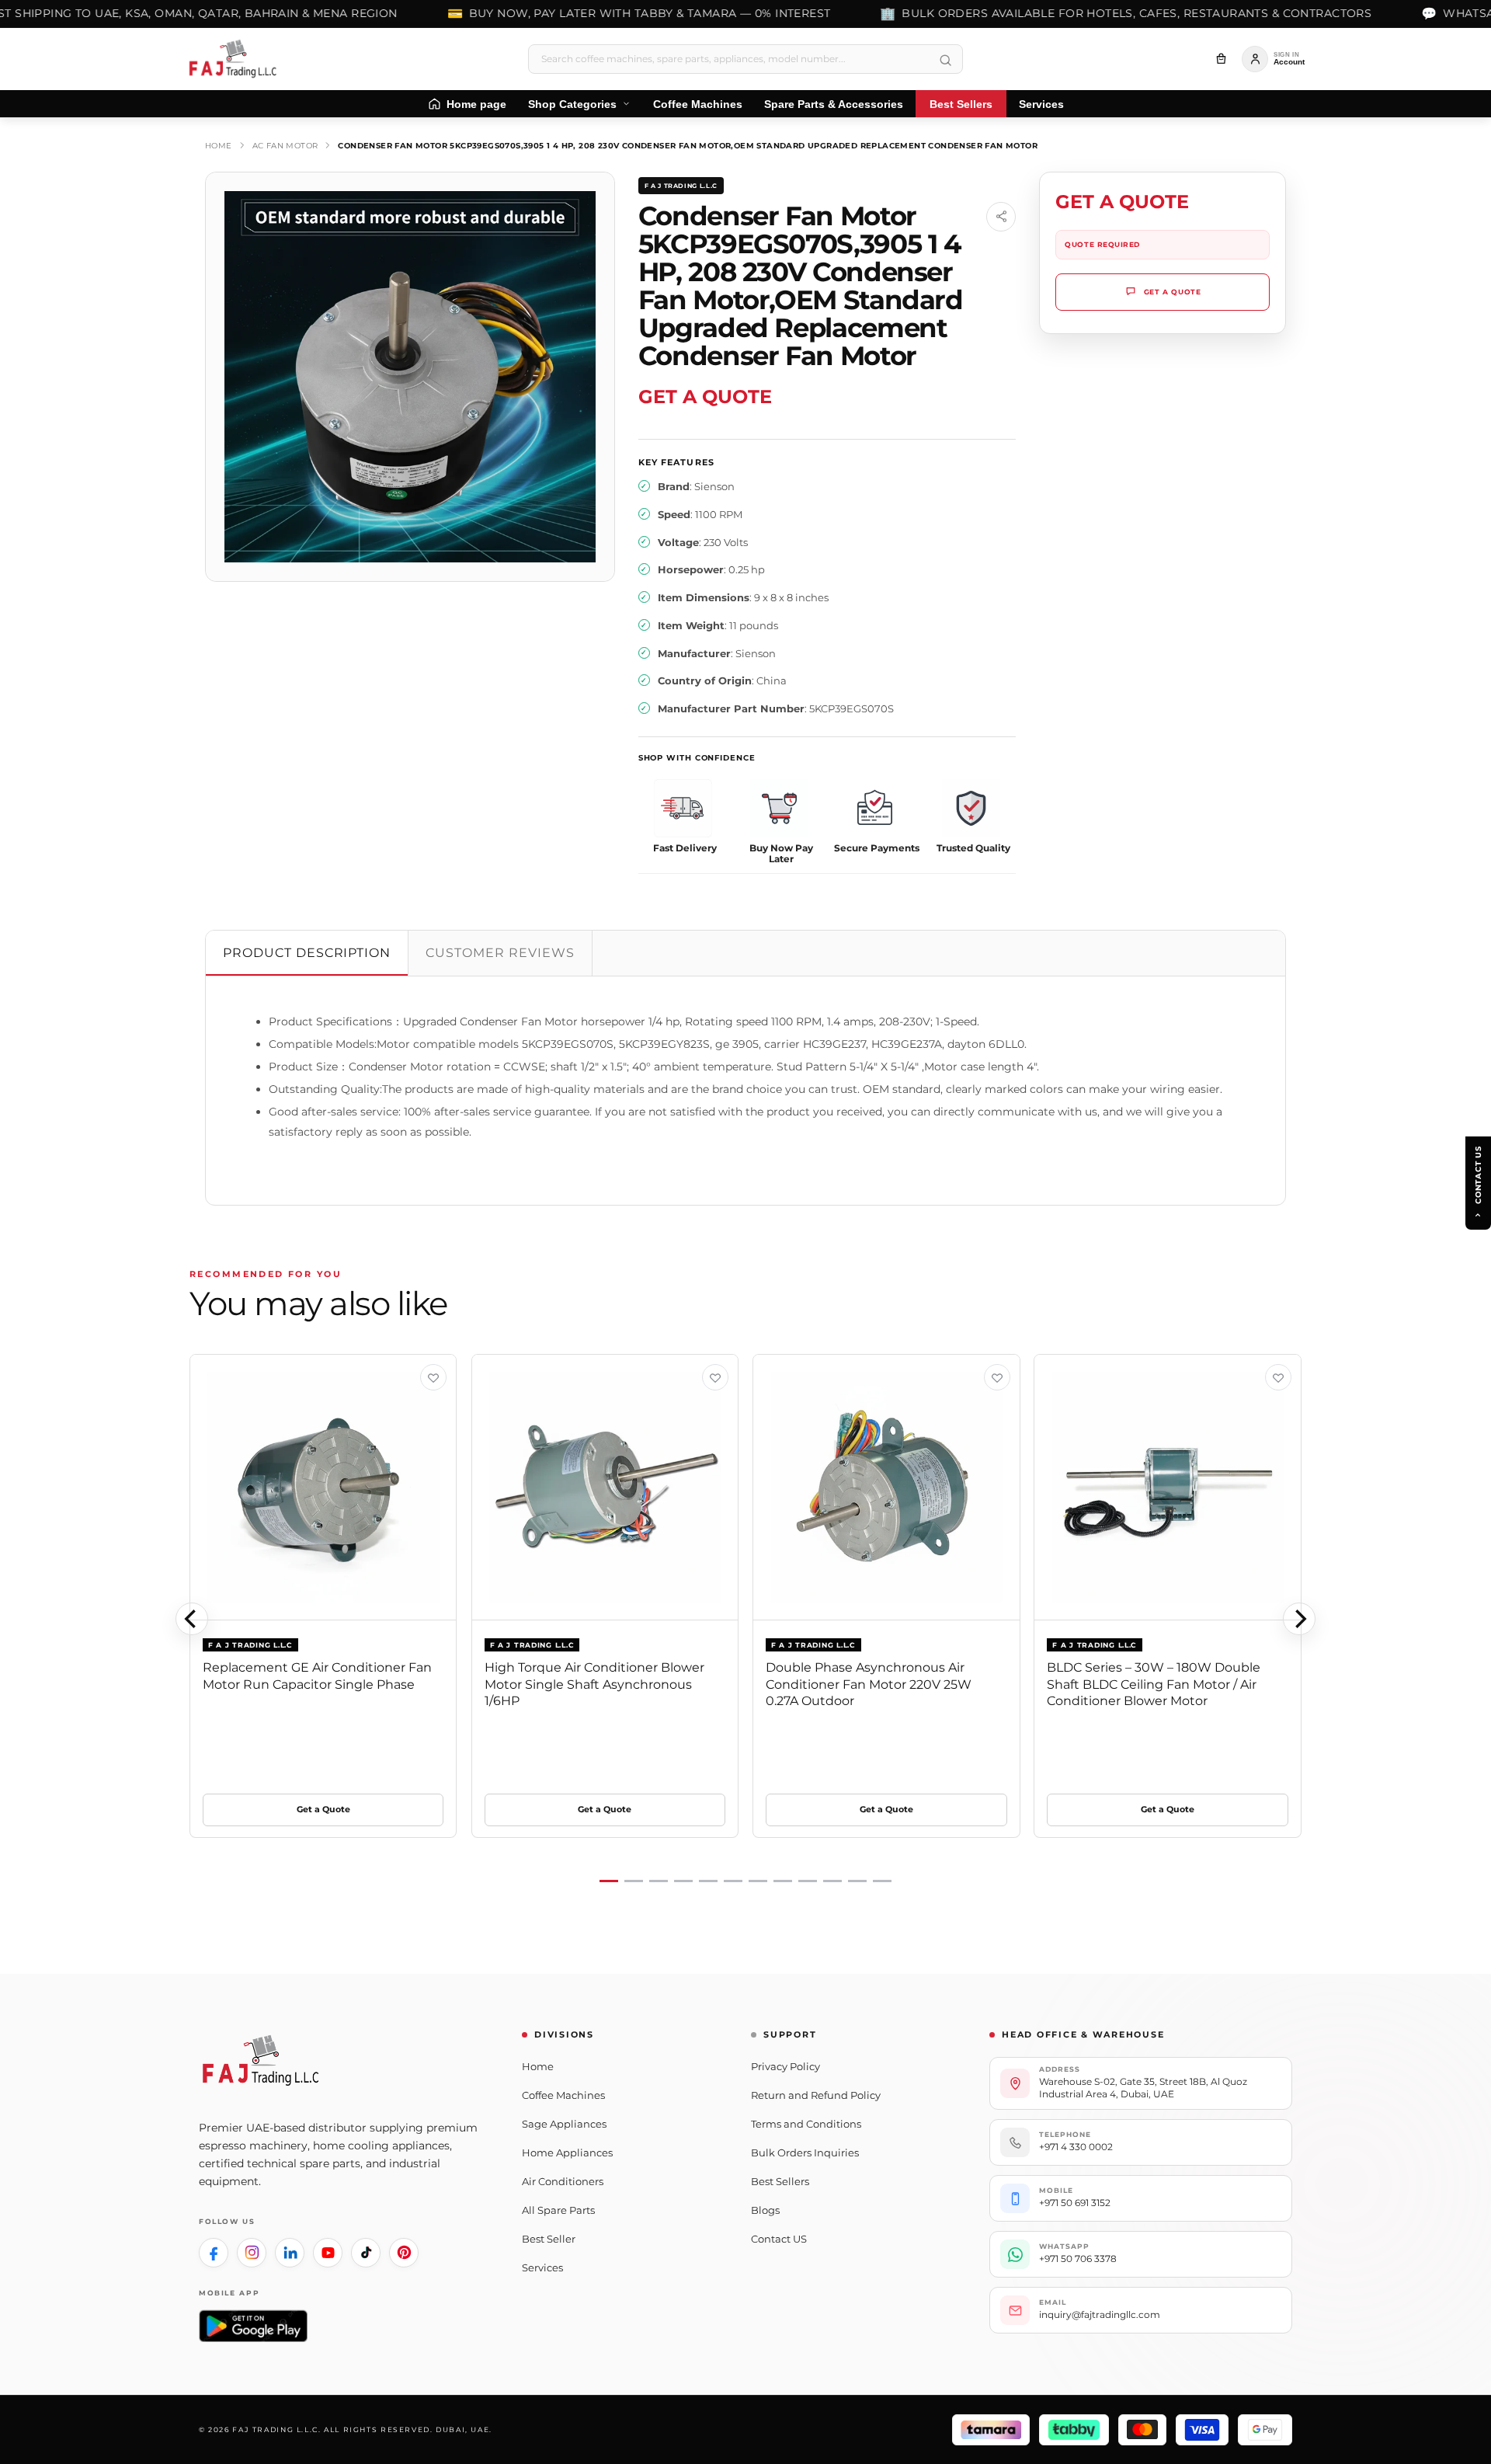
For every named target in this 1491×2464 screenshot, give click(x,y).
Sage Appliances (564, 2124)
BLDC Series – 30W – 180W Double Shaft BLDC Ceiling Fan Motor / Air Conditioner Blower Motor (1154, 1684)
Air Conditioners (563, 2181)
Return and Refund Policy (816, 2095)
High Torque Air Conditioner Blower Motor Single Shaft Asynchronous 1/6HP (594, 1684)
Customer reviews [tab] (500, 953)
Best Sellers (780, 2181)
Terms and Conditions (806, 2124)
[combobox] (745, 59)
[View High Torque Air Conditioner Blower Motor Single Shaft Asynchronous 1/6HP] (715, 1377)
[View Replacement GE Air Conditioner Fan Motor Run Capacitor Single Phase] (433, 1377)
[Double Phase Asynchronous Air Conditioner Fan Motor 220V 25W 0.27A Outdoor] (886, 1488)
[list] (745, 1619)
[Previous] (192, 1619)
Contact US (779, 2239)
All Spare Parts (558, 2210)
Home (219, 146)
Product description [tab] (307, 953)
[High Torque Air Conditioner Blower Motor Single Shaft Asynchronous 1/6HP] (605, 1488)
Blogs (765, 2210)
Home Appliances (567, 2153)
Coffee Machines (563, 2095)
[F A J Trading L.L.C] (238, 59)
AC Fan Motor (285, 146)
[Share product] (1001, 217)
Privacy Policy (785, 2066)
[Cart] (1221, 59)
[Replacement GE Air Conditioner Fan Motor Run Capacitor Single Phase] (323, 1488)
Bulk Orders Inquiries (805, 2153)
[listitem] (214, 2253)
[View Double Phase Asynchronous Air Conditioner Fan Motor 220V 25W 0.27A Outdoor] (997, 1377)
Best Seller (549, 2239)
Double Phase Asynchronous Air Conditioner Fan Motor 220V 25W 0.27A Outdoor (869, 1684)
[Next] (1299, 1619)
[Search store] (945, 61)
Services (542, 2267)
